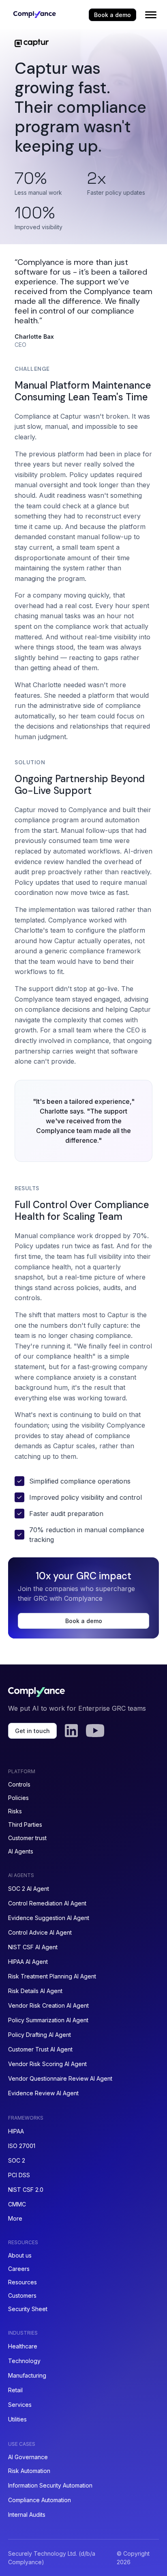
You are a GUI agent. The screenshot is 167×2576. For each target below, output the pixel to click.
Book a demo (112, 15)
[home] (32, 15)
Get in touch (32, 1731)
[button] (151, 15)
